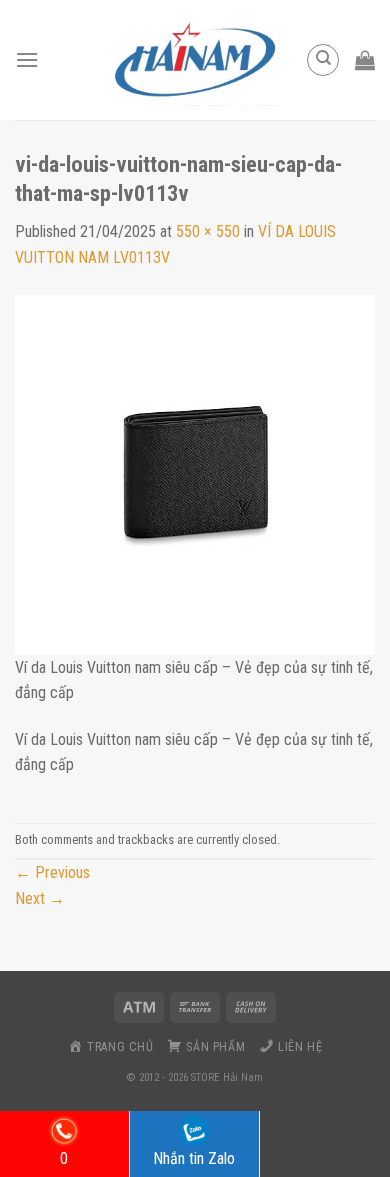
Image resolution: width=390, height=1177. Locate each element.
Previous (52, 872)
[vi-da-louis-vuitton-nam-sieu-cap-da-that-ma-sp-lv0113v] (195, 473)
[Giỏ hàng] (365, 60)
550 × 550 (208, 231)
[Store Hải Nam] (195, 60)
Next (40, 898)
